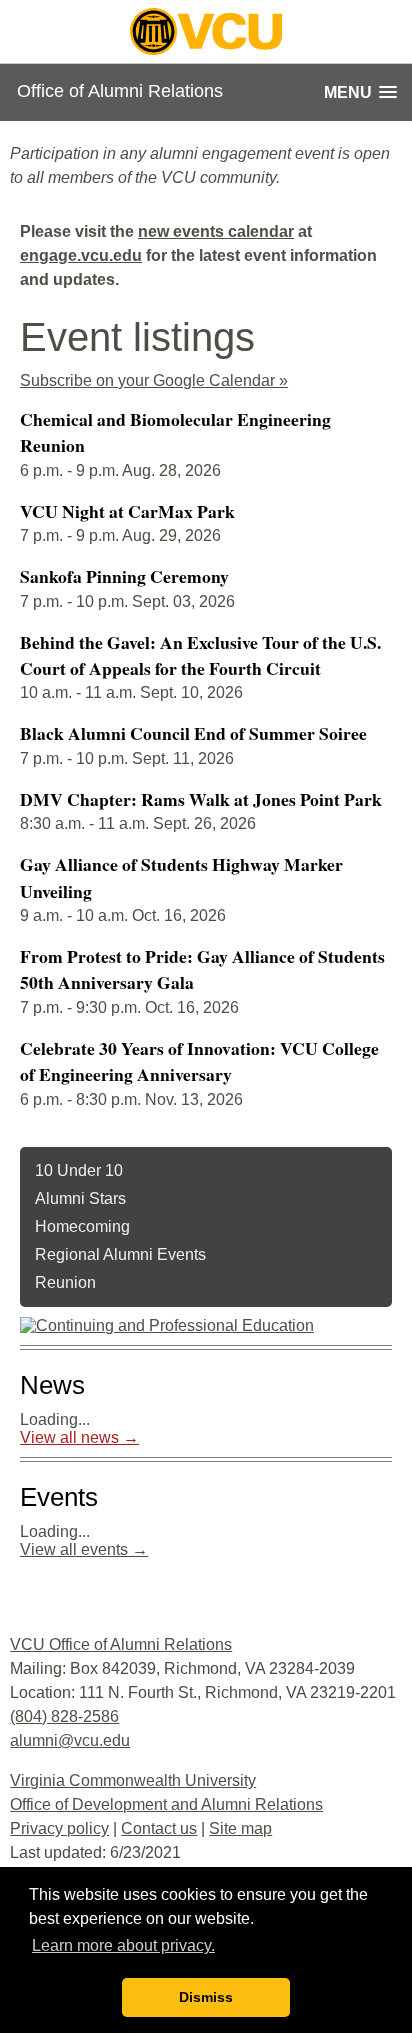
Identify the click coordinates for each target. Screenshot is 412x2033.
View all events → (84, 1549)
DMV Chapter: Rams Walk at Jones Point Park (201, 799)
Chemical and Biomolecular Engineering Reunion (175, 432)
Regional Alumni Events (120, 1254)
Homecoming (82, 1226)
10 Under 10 (79, 1170)
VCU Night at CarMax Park (127, 511)
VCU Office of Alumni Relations (121, 1644)
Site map (240, 1828)
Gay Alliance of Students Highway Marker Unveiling (181, 877)
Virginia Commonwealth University (133, 1780)
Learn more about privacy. (123, 1945)
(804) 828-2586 (64, 1716)
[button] (360, 92)
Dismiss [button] (206, 1997)
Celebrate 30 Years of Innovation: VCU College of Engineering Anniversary (199, 1061)
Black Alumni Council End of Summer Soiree (193, 733)
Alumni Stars (80, 1198)
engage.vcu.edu (81, 255)
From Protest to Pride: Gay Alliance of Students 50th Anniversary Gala (202, 969)
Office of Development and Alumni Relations (166, 1804)
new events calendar (216, 231)
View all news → (79, 1437)
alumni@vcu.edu (70, 1740)
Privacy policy (59, 1828)
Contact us (159, 1828)
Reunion (65, 1282)
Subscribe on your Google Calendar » (154, 380)
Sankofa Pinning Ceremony (124, 576)
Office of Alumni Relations (120, 91)
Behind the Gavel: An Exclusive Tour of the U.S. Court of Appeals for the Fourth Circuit (200, 655)
